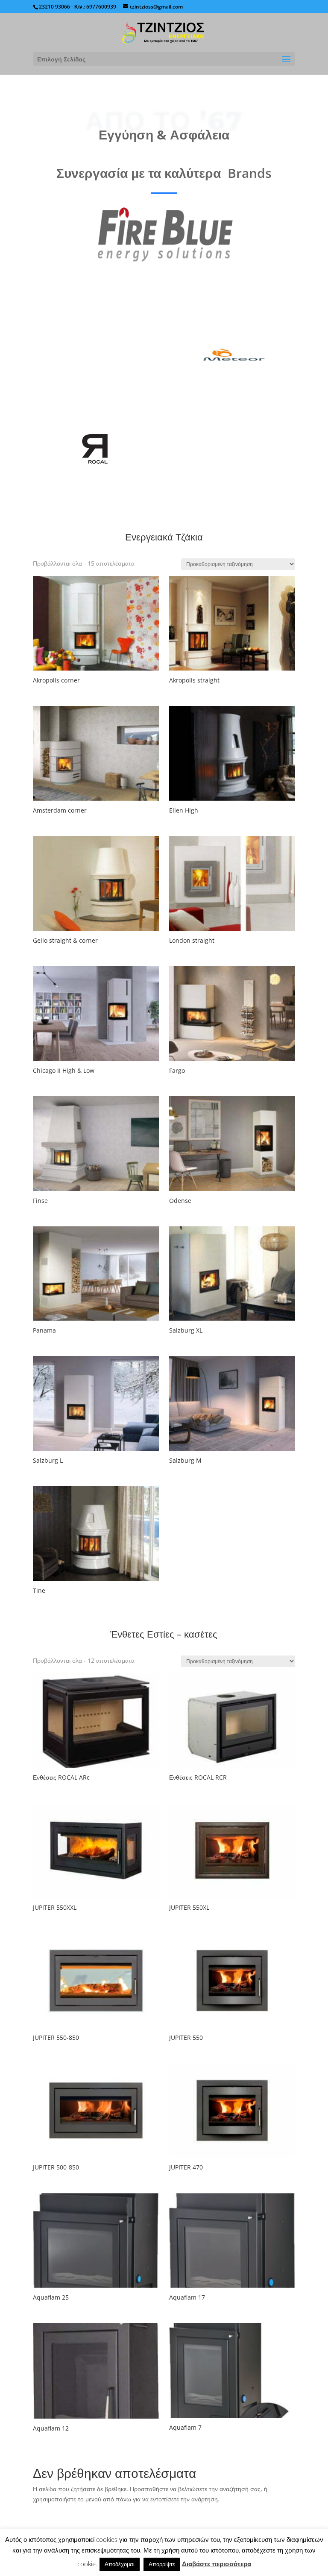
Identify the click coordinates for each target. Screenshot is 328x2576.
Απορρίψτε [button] (162, 2564)
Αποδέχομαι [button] (120, 2564)
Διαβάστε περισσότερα (217, 2564)
